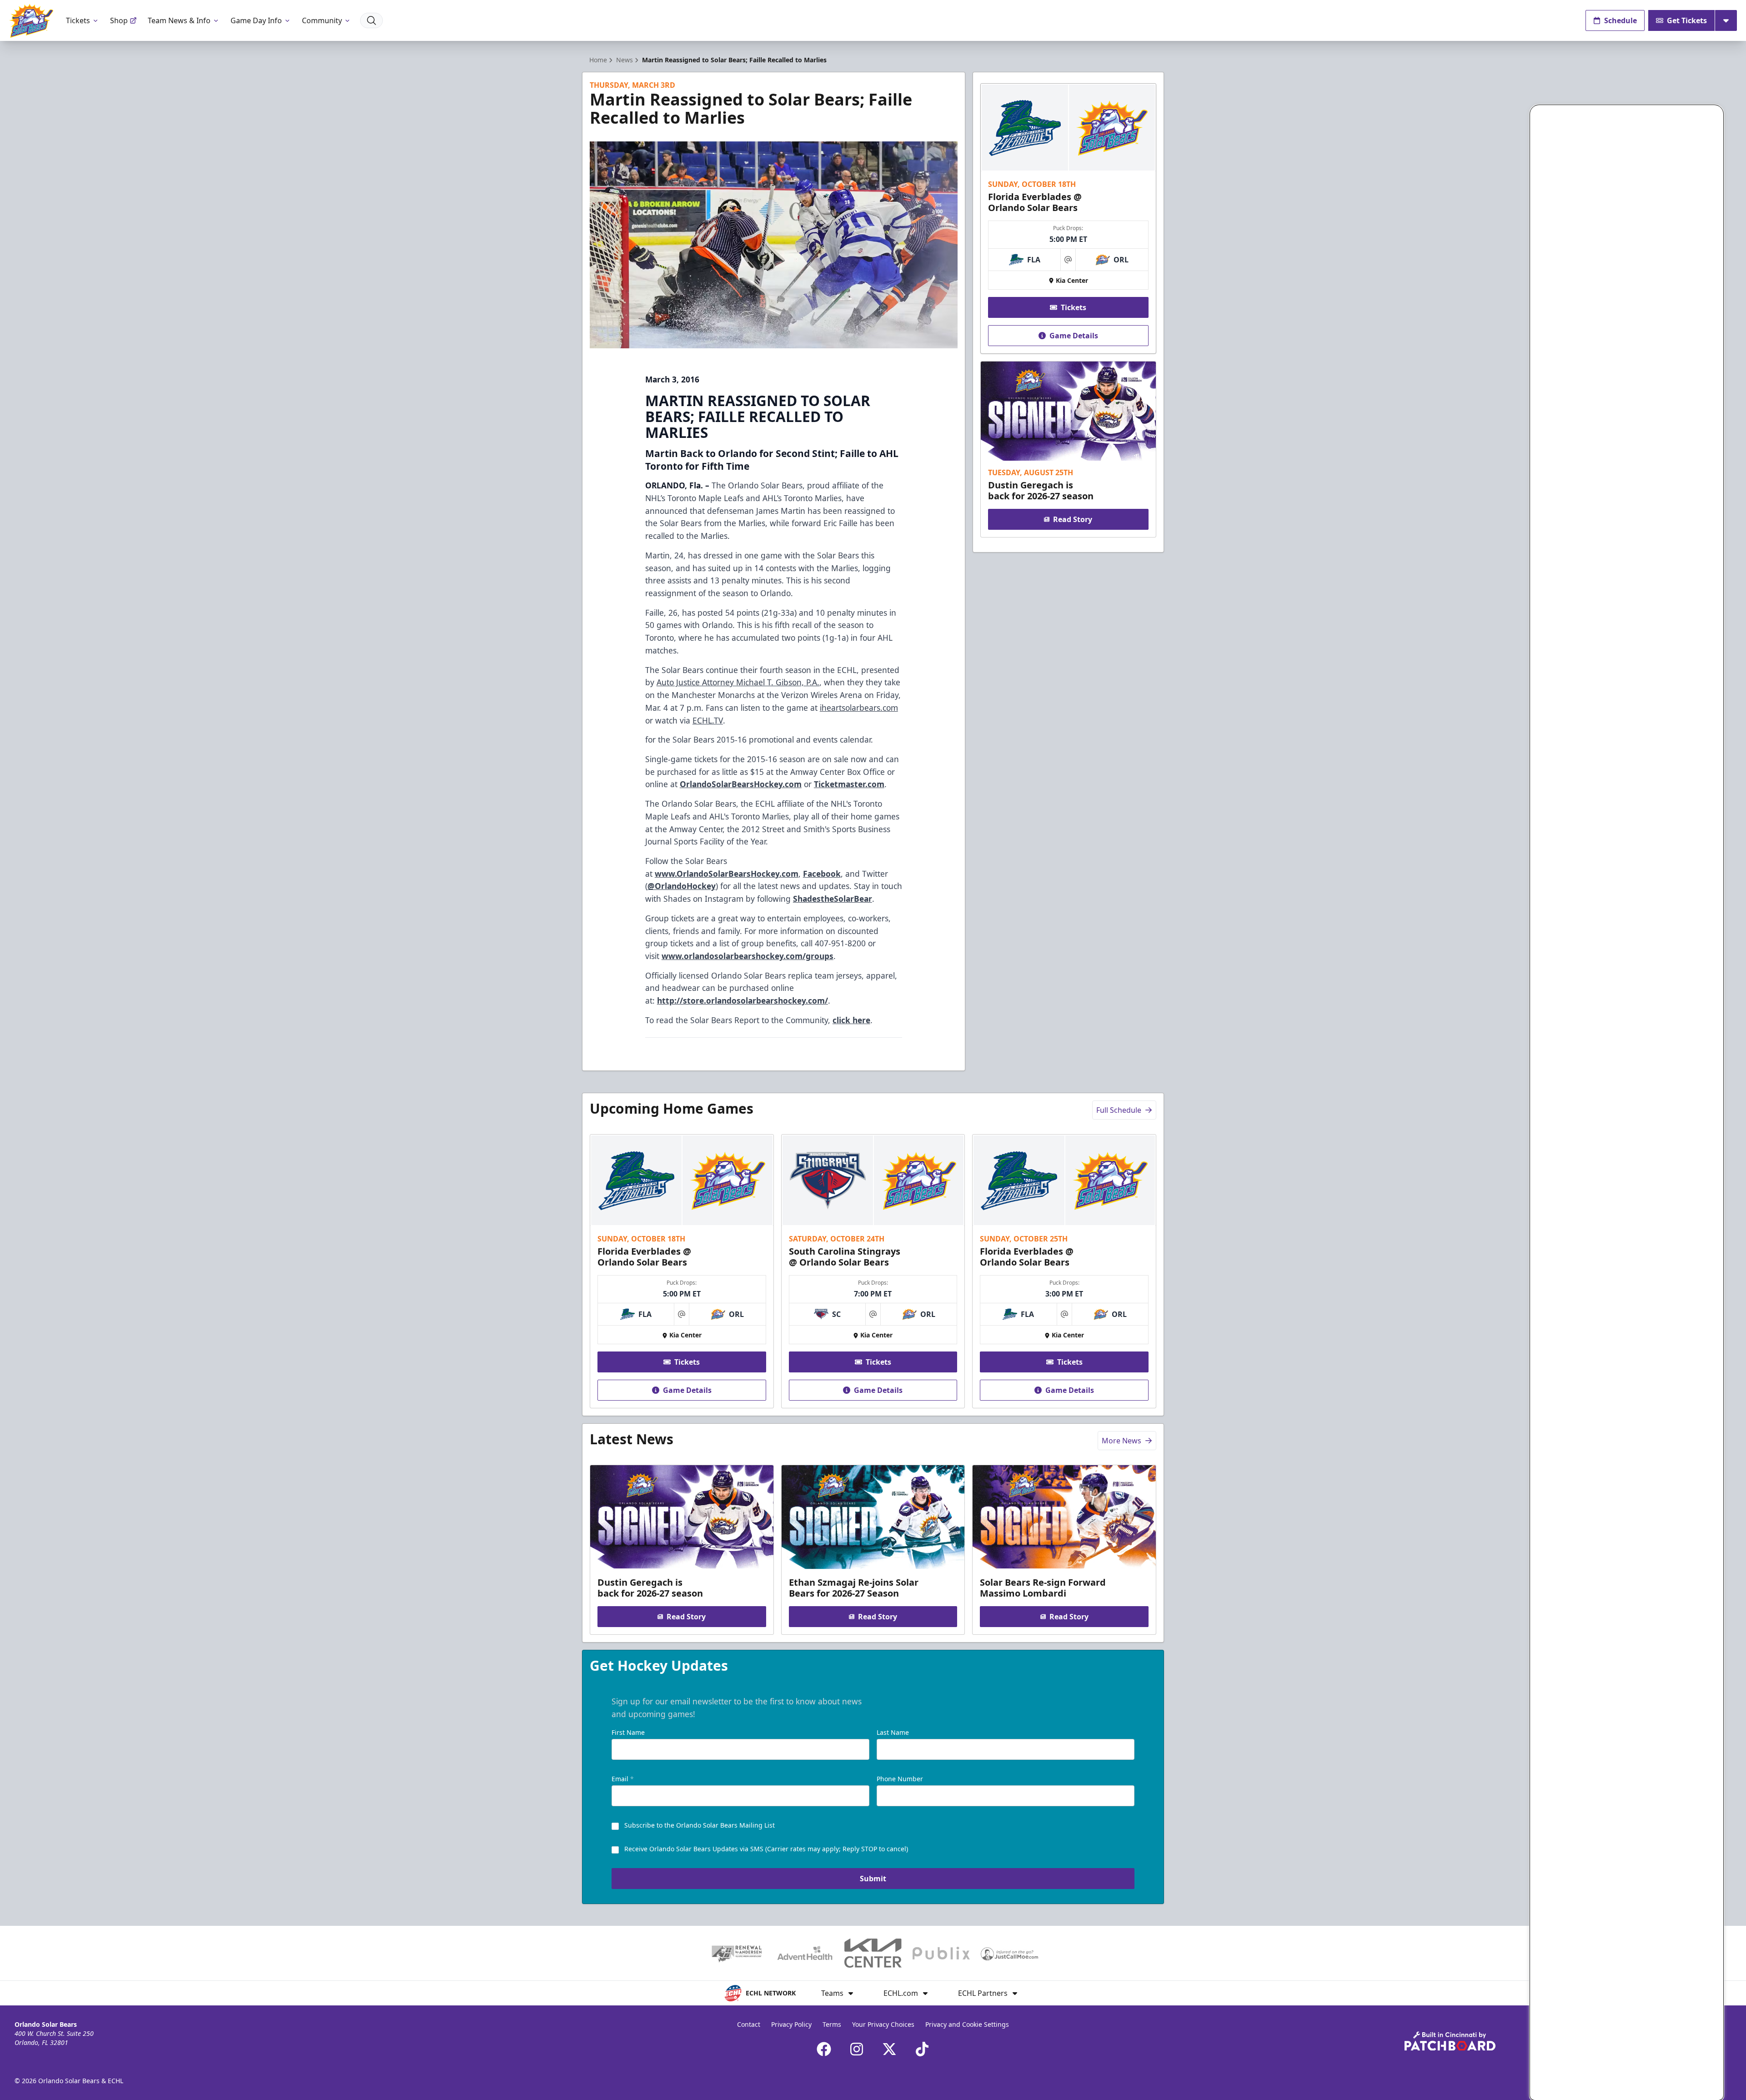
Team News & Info (179, 20)
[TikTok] (922, 2049)
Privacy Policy (791, 2024)
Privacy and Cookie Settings (967, 2024)
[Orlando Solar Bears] (31, 21)
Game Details (1074, 336)
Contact (749, 2024)
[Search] (371, 20)
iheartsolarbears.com (859, 708)
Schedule (1621, 20)
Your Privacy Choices (883, 2024)
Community (322, 20)
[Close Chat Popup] (1716, 114)
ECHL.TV (708, 720)
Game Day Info (256, 20)
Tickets (78, 20)
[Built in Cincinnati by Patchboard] (1450, 2041)
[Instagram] (857, 2049)
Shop (119, 20)
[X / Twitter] (889, 2049)
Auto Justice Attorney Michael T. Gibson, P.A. (738, 682)
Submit (873, 1879)
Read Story (1073, 519)
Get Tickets (1687, 20)
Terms (832, 2024)
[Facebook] (824, 2049)
